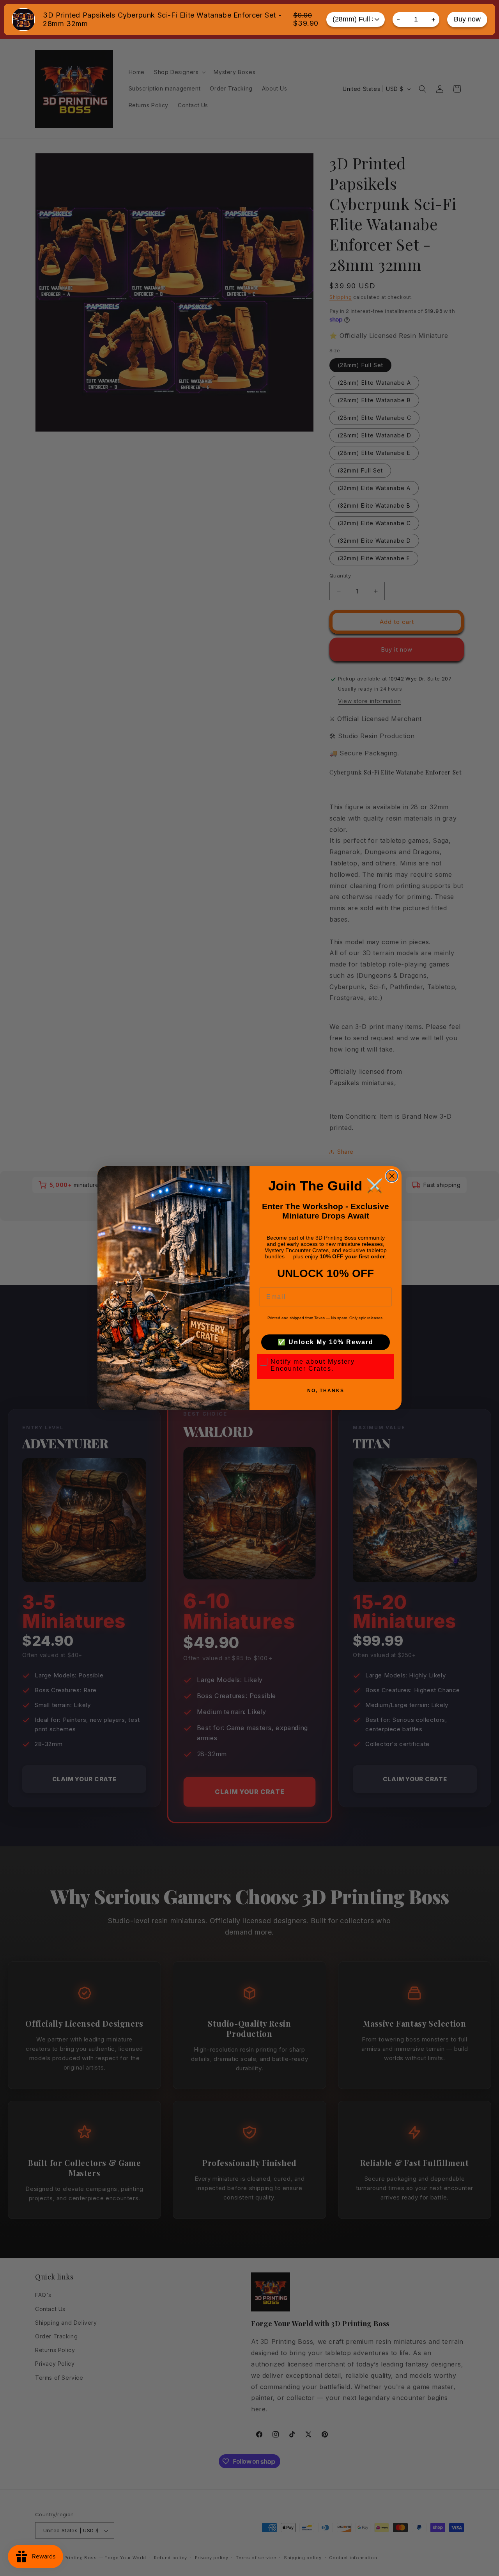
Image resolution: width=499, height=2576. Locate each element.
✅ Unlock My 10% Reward (326, 1342)
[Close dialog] (392, 1176)
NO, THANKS (326, 1391)
